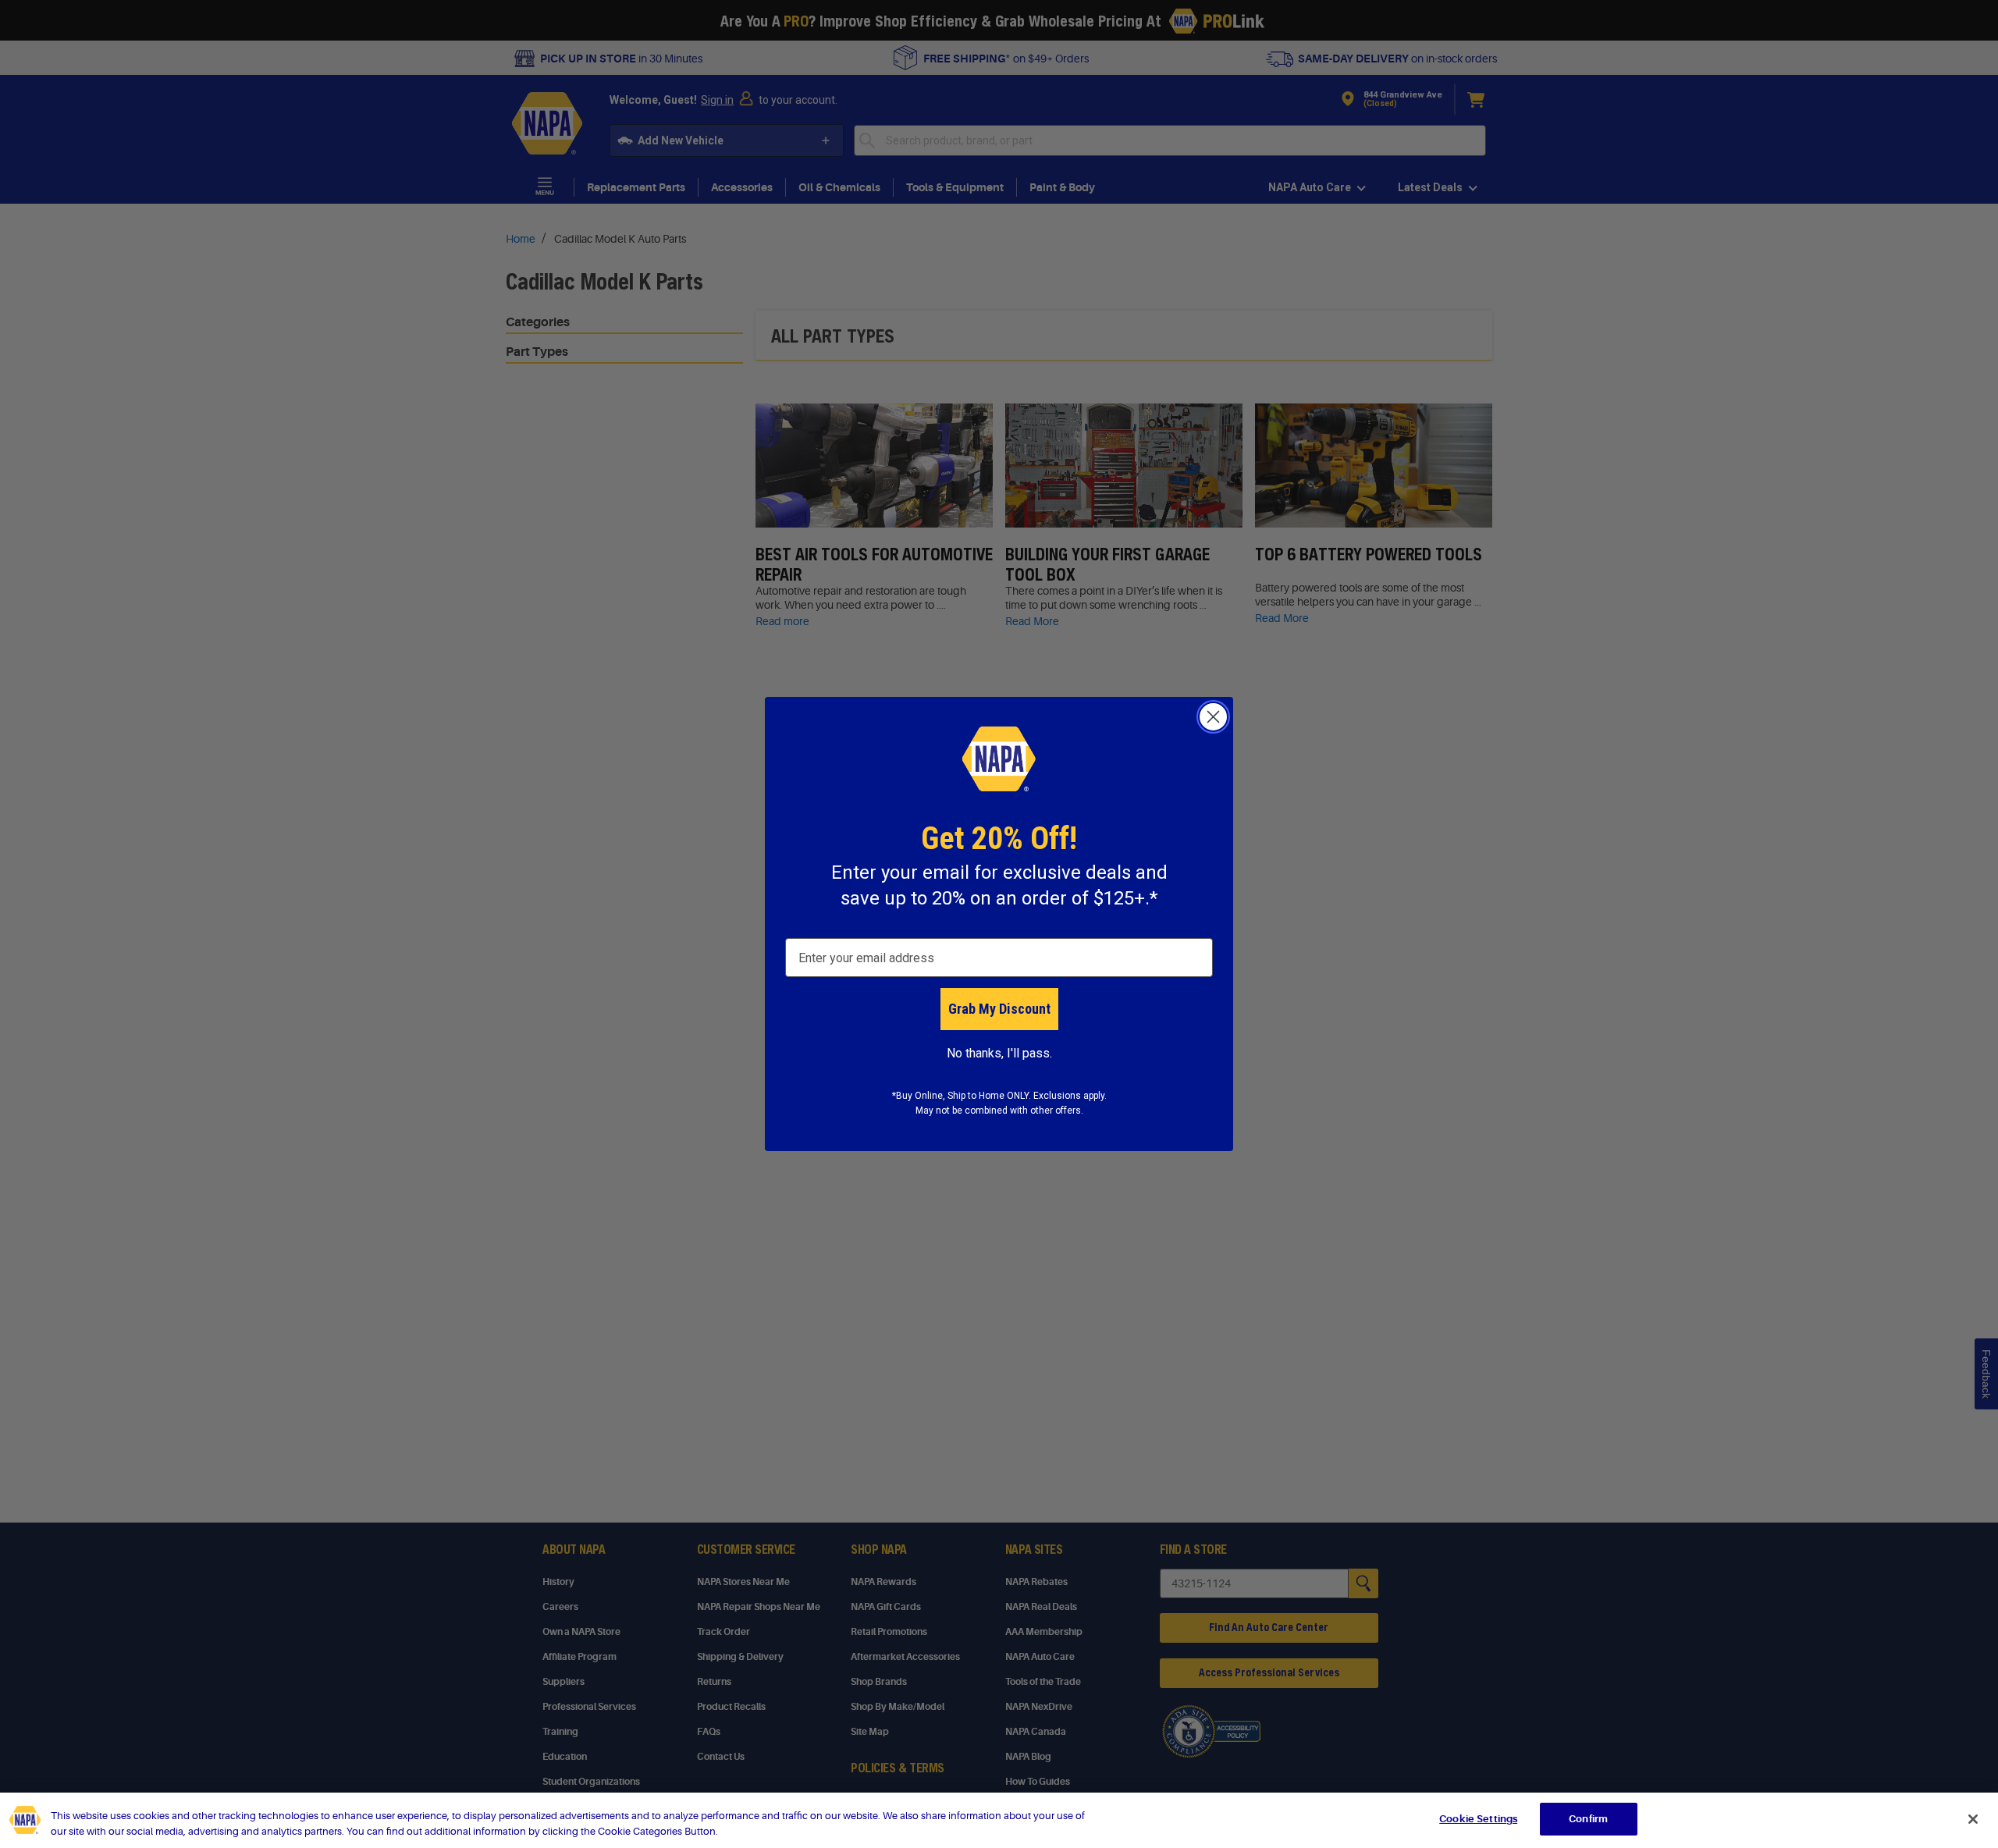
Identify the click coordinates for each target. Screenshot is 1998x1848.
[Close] (1973, 1819)
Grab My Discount (999, 1009)
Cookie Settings (1478, 1819)
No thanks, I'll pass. (999, 1053)
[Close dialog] (1213, 717)
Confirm (1588, 1819)
